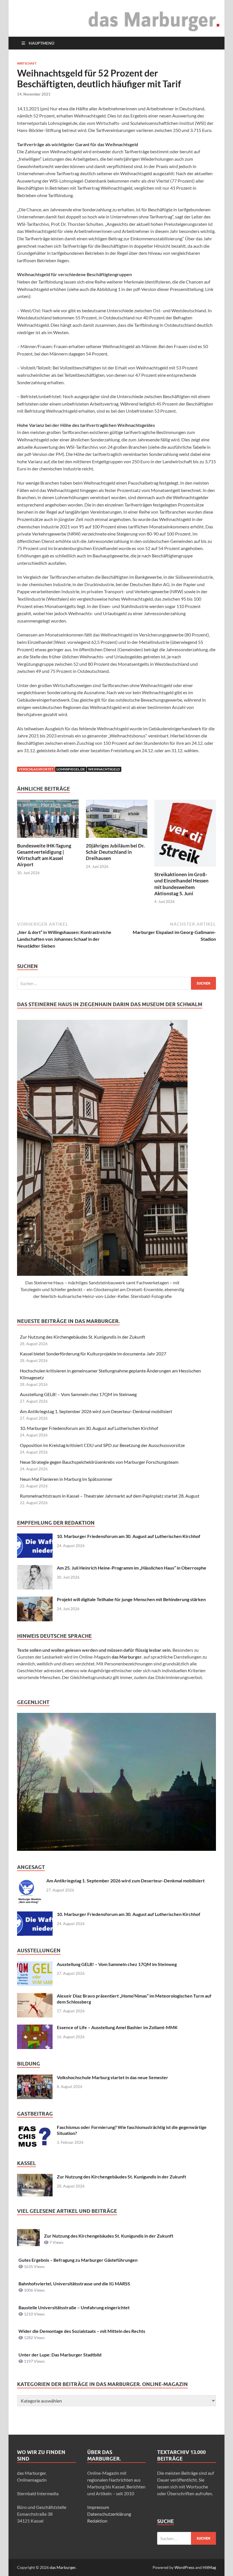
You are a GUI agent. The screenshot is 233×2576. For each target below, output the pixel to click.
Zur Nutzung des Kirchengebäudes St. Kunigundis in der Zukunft (83, 1337)
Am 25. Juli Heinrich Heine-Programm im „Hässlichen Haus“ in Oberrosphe (132, 1568)
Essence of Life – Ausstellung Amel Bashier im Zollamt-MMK (117, 2027)
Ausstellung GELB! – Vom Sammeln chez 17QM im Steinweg (78, 1394)
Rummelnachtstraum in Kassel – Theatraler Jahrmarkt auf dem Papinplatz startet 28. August (110, 1496)
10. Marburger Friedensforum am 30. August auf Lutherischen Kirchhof (89, 1428)
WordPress (184, 2567)
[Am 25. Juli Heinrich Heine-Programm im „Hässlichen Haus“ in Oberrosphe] (35, 1568)
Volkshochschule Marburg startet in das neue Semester (113, 2077)
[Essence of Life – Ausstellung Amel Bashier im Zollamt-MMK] (35, 2028)
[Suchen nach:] (116, 983)
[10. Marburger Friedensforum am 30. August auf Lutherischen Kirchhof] (35, 1537)
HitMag (209, 2567)
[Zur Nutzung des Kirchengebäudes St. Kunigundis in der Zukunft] (35, 2177)
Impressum (98, 2507)
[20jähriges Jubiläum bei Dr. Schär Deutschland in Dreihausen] (117, 820)
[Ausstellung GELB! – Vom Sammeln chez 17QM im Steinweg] (35, 1965)
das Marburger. (63, 2567)
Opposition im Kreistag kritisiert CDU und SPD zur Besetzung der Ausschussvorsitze (102, 1445)
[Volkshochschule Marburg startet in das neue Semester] (35, 2078)
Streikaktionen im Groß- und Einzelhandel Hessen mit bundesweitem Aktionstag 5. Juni (181, 884)
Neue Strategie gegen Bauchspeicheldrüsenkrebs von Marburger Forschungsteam (99, 1462)
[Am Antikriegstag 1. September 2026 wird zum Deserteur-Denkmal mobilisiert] (30, 1881)
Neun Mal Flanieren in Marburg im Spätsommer (66, 1479)
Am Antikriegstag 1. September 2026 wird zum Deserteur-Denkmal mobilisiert (96, 1411)
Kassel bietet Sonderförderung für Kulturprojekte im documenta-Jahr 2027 (93, 1354)
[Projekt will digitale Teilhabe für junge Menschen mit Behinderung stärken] (35, 1600)
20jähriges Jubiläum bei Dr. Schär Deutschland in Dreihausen (115, 852)
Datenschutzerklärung (109, 2514)
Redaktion (97, 2521)
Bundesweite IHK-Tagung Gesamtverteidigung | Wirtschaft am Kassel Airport (44, 855)
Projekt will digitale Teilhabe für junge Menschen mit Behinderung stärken (131, 1599)
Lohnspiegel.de (71, 769)
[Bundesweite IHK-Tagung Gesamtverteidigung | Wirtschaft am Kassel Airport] (48, 820)
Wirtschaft (27, 63)
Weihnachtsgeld (104, 769)
